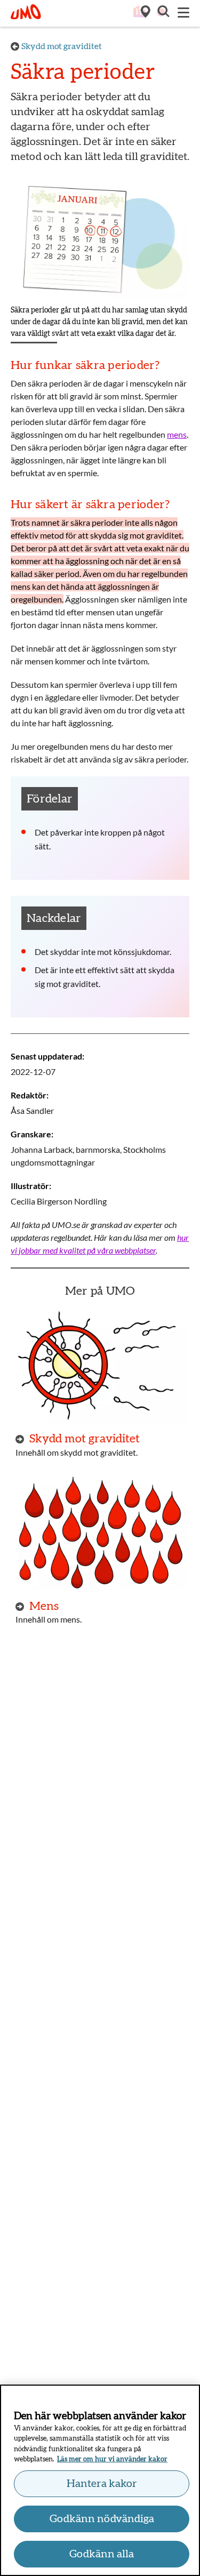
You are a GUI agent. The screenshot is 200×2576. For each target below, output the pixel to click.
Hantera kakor (102, 2484)
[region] (100, 2480)
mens (177, 434)
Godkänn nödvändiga (102, 2519)
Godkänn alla (102, 2554)
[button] (163, 13)
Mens (44, 1606)
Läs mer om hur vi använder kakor (112, 2459)
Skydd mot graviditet (62, 46)
